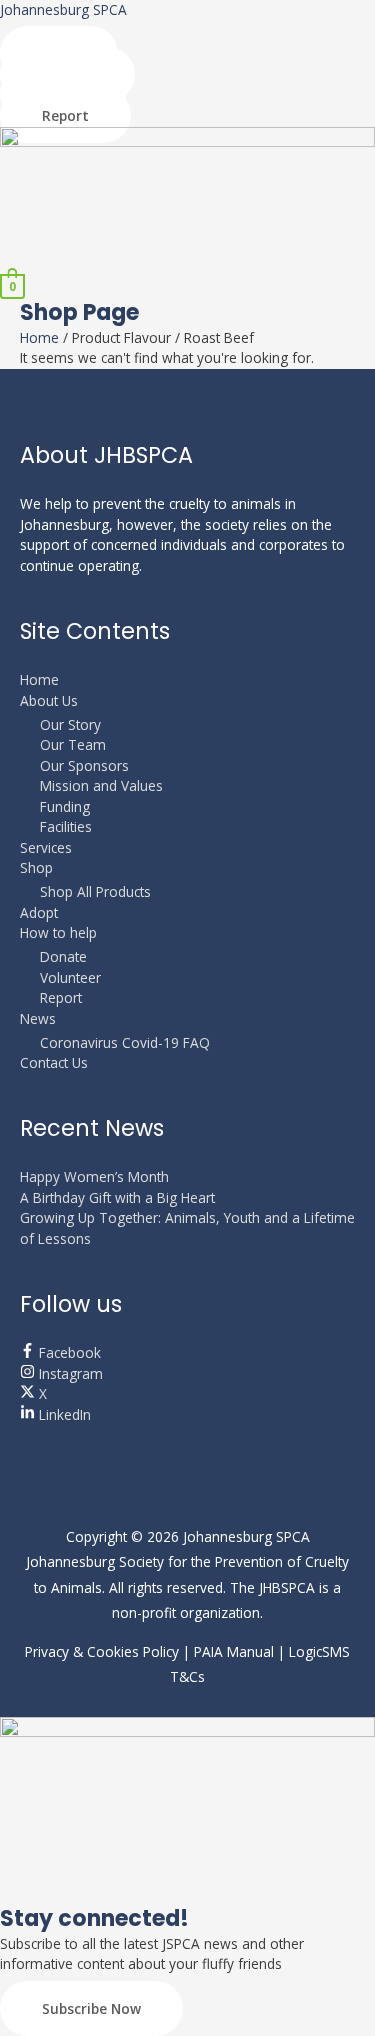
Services (46, 847)
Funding (65, 806)
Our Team (73, 744)
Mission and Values (101, 785)
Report (61, 997)
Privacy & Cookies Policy (102, 1651)
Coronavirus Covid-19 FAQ (125, 1042)
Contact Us (54, 1062)
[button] (187, 263)
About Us (49, 700)
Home (39, 337)
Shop (36, 867)
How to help (58, 932)
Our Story (70, 724)
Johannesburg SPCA (63, 9)
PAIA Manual (234, 1651)
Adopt (39, 912)
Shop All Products (95, 891)
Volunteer (70, 977)
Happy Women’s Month (94, 1176)
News (38, 1018)
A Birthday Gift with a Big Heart (117, 1197)
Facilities (66, 826)
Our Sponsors (84, 765)
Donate (63, 956)
